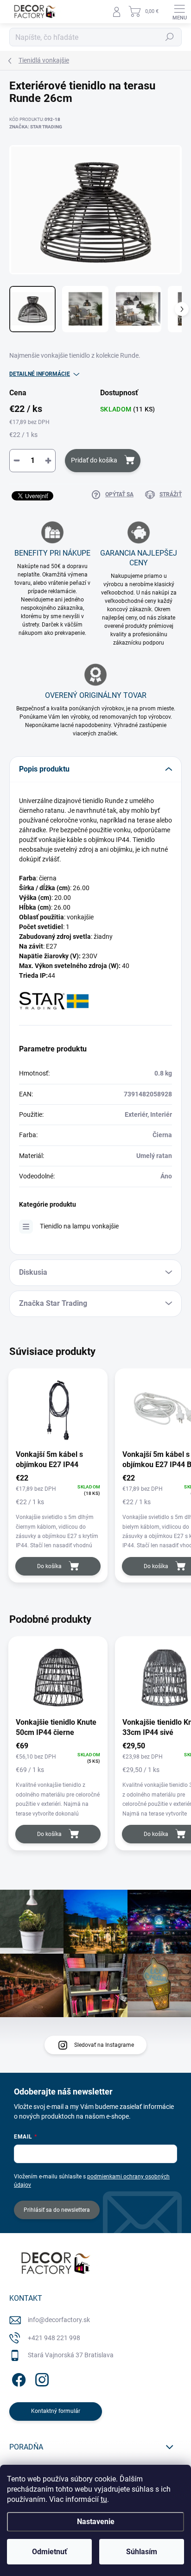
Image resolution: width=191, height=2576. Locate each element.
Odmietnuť (50, 2552)
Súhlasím (142, 2552)
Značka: (36, 127)
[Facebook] (17, 2378)
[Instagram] (41, 2378)
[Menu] (179, 12)
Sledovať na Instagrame (104, 2045)
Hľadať (170, 37)
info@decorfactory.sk (59, 2320)
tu (104, 2499)
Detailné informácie (40, 374)
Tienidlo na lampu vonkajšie (79, 1226)
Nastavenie (96, 2522)
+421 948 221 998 (54, 2338)
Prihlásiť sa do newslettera (57, 2210)
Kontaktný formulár (56, 2411)
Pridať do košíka (94, 460)
